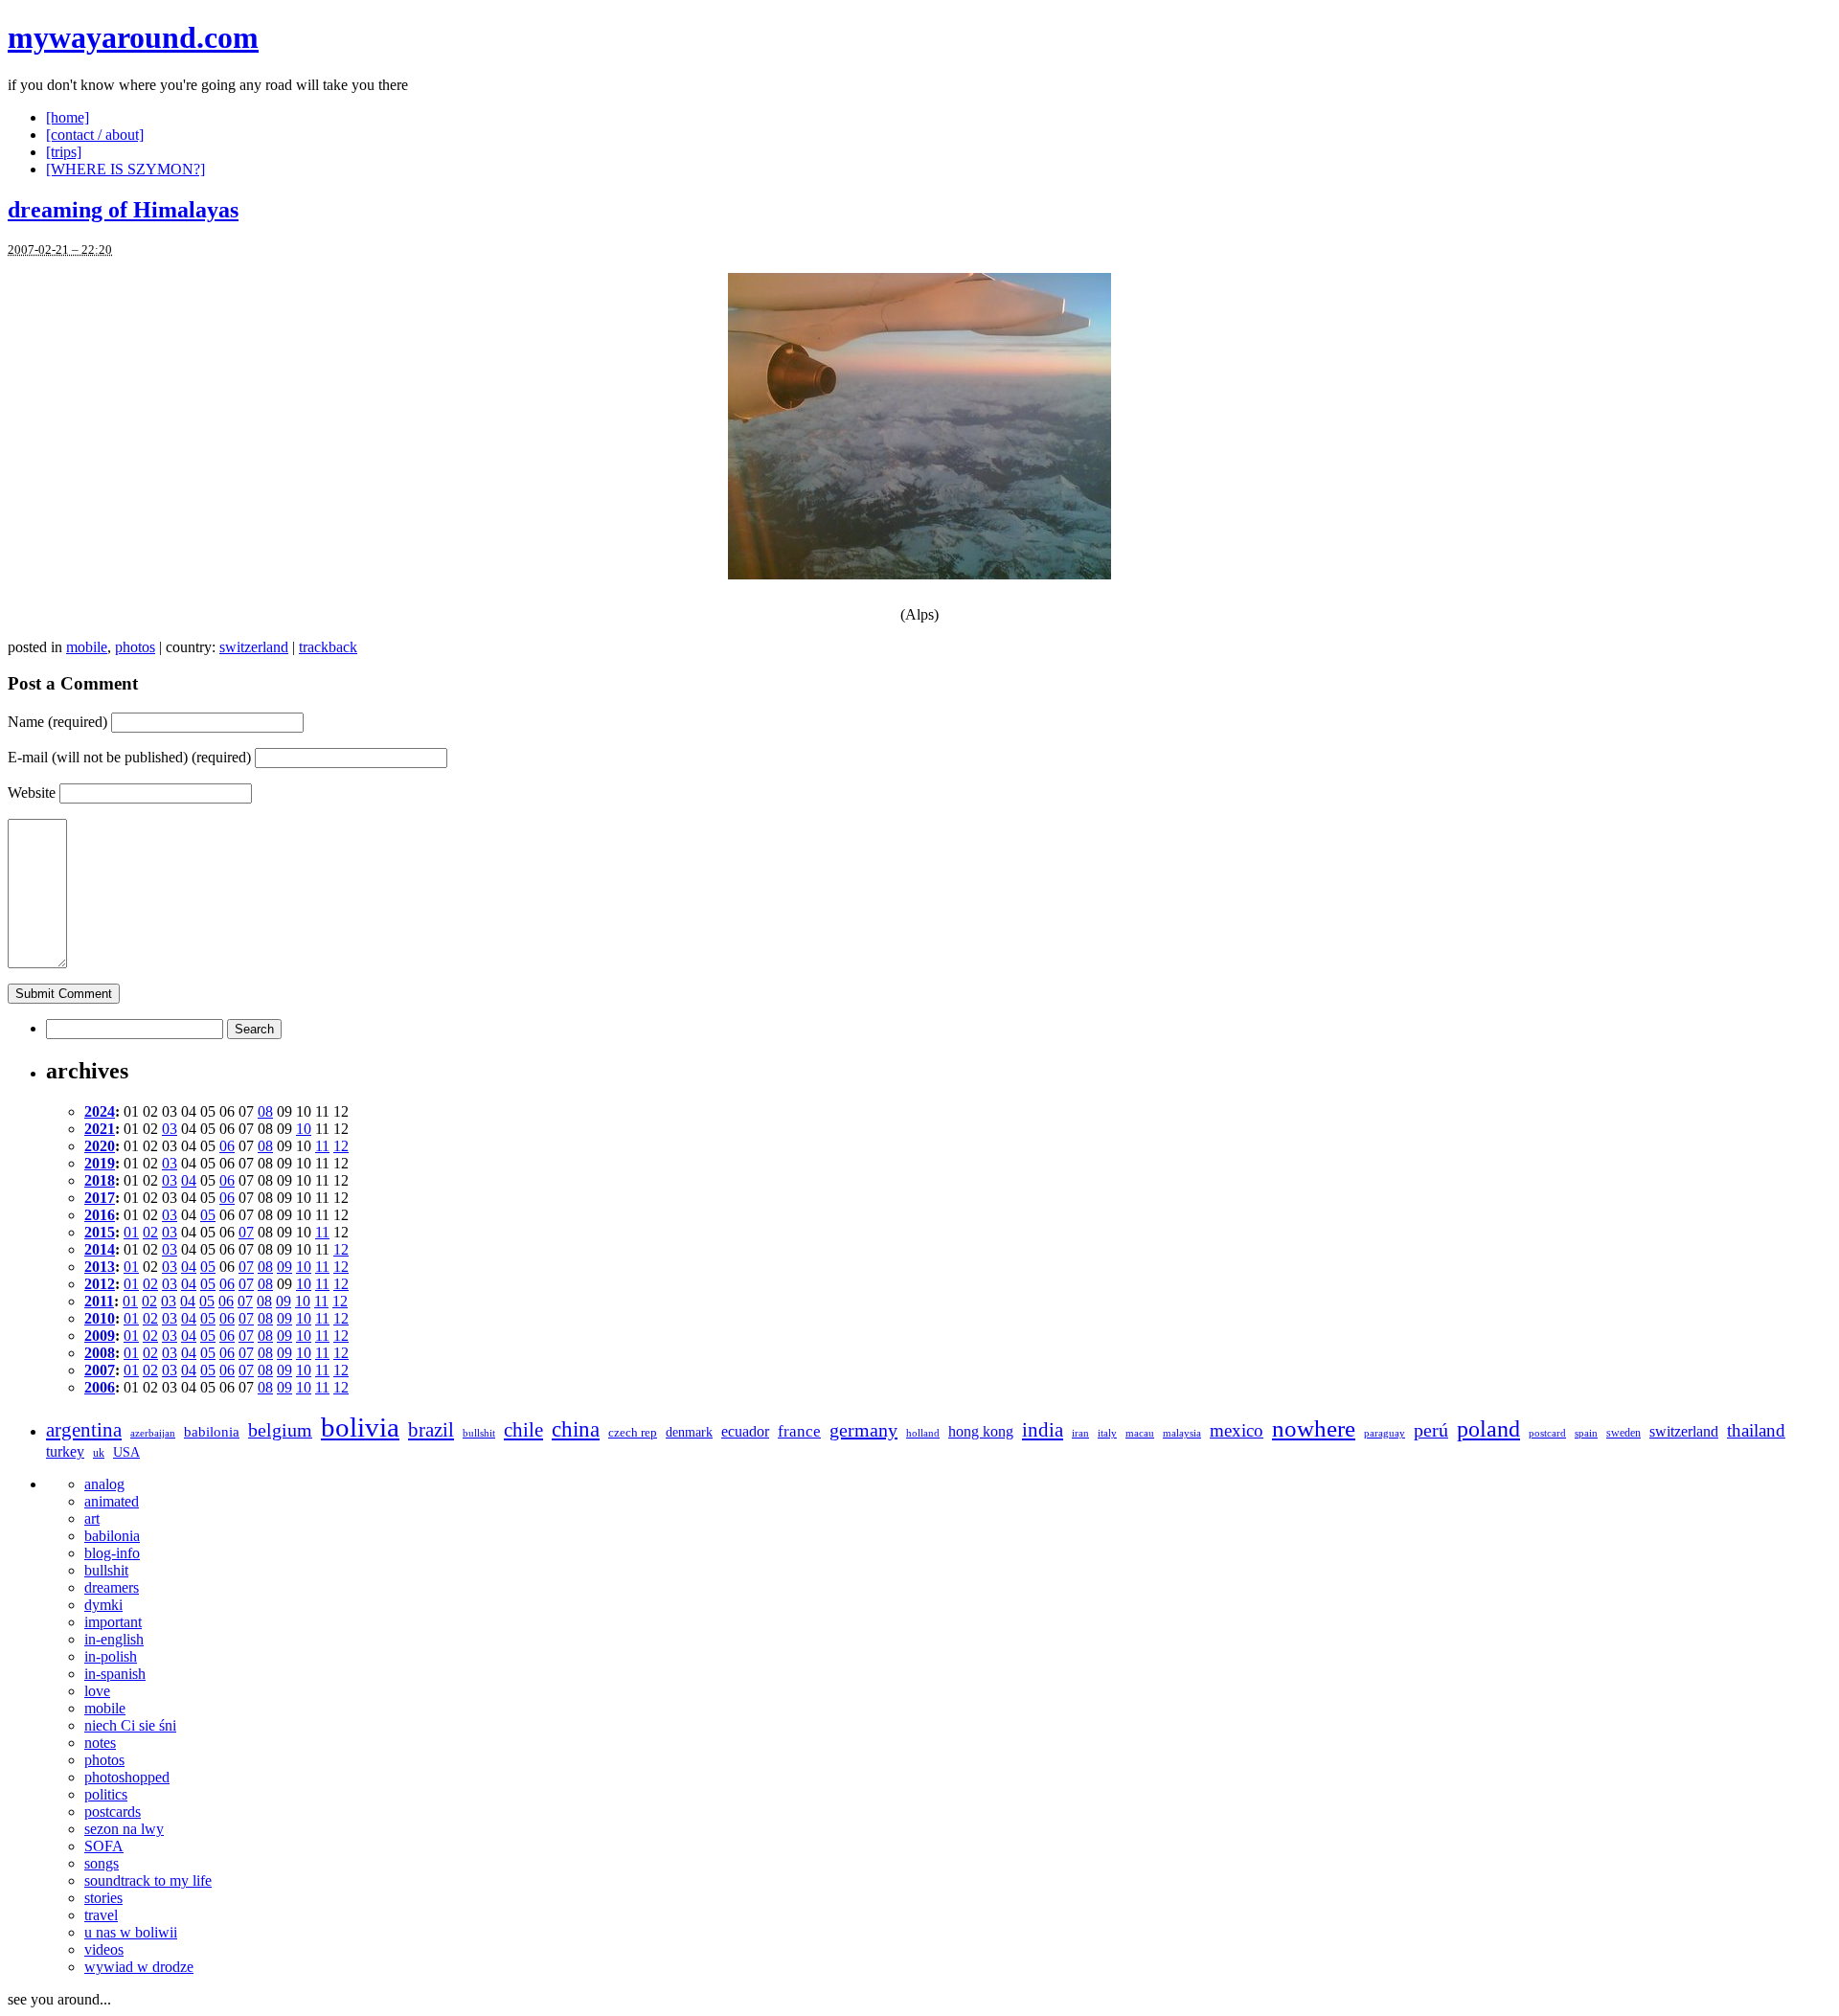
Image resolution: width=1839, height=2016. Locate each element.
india (1043, 1430)
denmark (689, 1432)
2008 (100, 1353)
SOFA (104, 1846)
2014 (100, 1249)
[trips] (64, 152)
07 (246, 1232)
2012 (100, 1284)
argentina (84, 1430)
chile (523, 1430)
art (92, 1518)
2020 (100, 1146)
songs (102, 1863)
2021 (100, 1129)
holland (923, 1433)
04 (189, 1180)
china (576, 1429)
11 (322, 1146)
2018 (100, 1180)
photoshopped (127, 1777)
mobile (87, 647)
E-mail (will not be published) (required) (129, 757)
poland (1488, 1428)
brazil (431, 1430)
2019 (100, 1163)
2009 (100, 1336)
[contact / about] (95, 135)
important (113, 1622)
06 (227, 1146)
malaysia (1182, 1433)
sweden (1623, 1433)
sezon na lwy (124, 1829)
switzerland (254, 647)
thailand (1756, 1430)
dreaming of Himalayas (123, 210)
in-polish (111, 1656)
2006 (100, 1387)
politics (106, 1794)
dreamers (112, 1587)
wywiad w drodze (139, 1967)
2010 (100, 1318)
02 (150, 1232)
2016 (100, 1215)
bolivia (360, 1427)
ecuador (745, 1431)
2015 (100, 1232)
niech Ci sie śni (130, 1725)
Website (32, 793)
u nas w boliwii (131, 1932)
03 (170, 1129)
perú (1431, 1430)
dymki (103, 1605)
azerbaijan (153, 1433)
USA (126, 1452)
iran (1080, 1433)
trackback (328, 647)
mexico (1237, 1430)
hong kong (981, 1431)
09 (284, 1267)
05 (208, 1215)
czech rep (633, 1432)
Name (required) (57, 722)
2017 (100, 1198)
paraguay (1385, 1433)
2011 (99, 1301)
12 (341, 1146)
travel (101, 1915)
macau (1140, 1433)
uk (99, 1453)
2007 (100, 1370)
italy (1107, 1433)
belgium (280, 1430)
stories (103, 1898)
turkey (65, 1451)
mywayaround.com (133, 37)
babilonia (212, 1432)
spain (1586, 1433)
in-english (114, 1639)
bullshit (479, 1433)
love (97, 1691)
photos (135, 647)
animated (112, 1501)
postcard (1547, 1433)
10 (304, 1129)
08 (265, 1111)
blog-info (112, 1553)
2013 (100, 1267)
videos (104, 1949)
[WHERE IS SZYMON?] (125, 169)
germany (863, 1430)
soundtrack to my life (148, 1880)
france (799, 1431)
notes (100, 1743)
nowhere (1314, 1428)
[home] (68, 117)
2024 (100, 1111)
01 (131, 1232)
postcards (113, 1812)
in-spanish (115, 1674)
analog (104, 1484)
